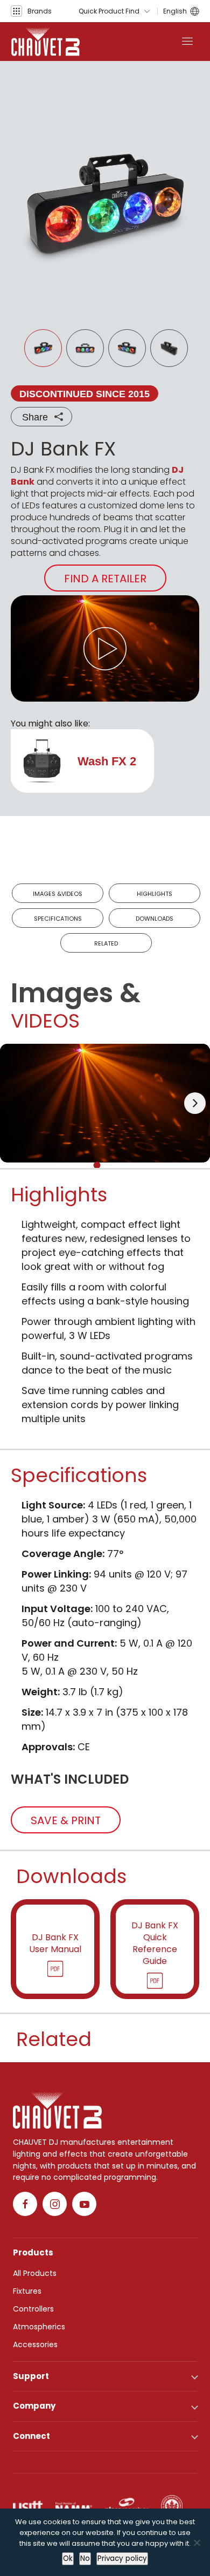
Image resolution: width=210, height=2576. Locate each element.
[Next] (195, 1103)
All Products (35, 2273)
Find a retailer (105, 579)
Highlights (155, 894)
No (85, 2558)
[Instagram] (55, 2204)
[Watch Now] (105, 648)
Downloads (155, 919)
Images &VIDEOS (58, 894)
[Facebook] (25, 2204)
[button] (31, 11)
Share (35, 417)
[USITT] (28, 2506)
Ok (68, 2558)
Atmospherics (39, 2327)
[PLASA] (127, 2506)
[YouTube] (84, 2204)
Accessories (35, 2344)
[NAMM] (74, 2506)
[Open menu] (187, 42)
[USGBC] (172, 2506)
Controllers (33, 2309)
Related (106, 943)
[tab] (97, 1165)
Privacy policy (122, 2558)
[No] (197, 2543)
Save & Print (66, 1820)
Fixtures (27, 2291)
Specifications (58, 919)
